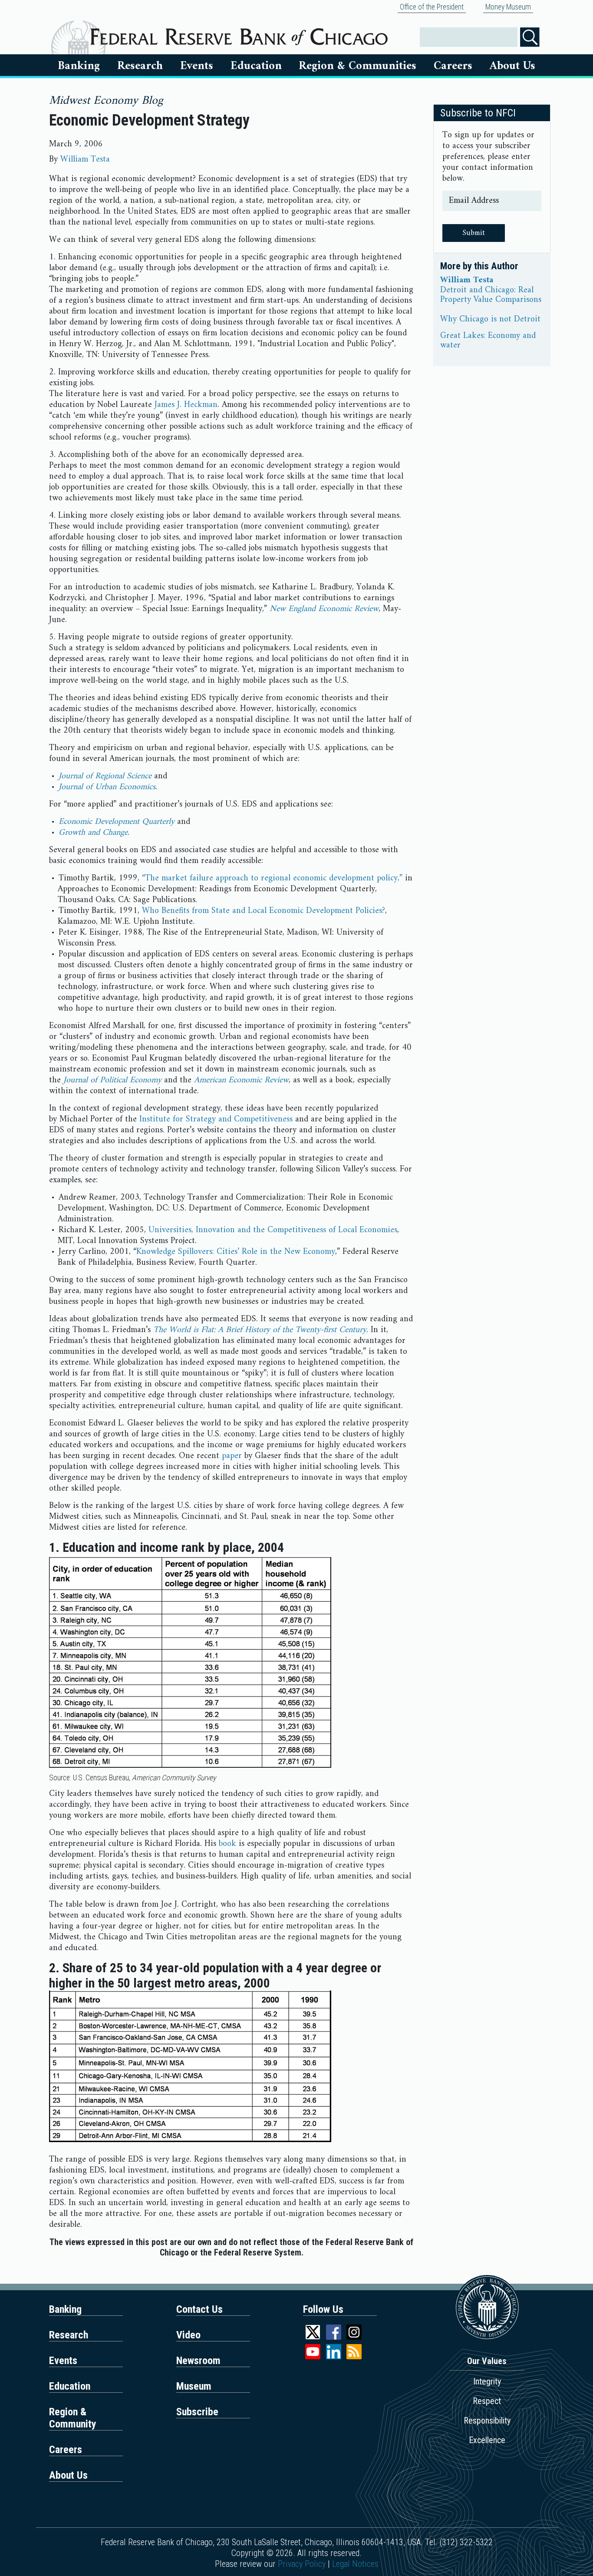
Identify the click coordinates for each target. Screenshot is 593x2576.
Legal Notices (355, 2564)
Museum (194, 2386)
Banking (79, 66)
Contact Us (199, 2309)
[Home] (239, 33)
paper (232, 1456)
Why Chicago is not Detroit (490, 320)
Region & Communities (357, 66)
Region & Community (73, 2418)
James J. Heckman (186, 405)
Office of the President (432, 7)
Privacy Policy (302, 2564)
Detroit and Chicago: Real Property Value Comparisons (491, 295)
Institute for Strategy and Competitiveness (216, 1119)
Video (188, 2335)
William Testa (85, 160)
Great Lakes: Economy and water (488, 341)
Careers (453, 66)
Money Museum (508, 7)
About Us (512, 66)
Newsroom (198, 2361)
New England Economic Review (324, 609)
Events (197, 66)
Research (140, 66)
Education (256, 66)
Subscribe (197, 2412)
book (227, 1844)
